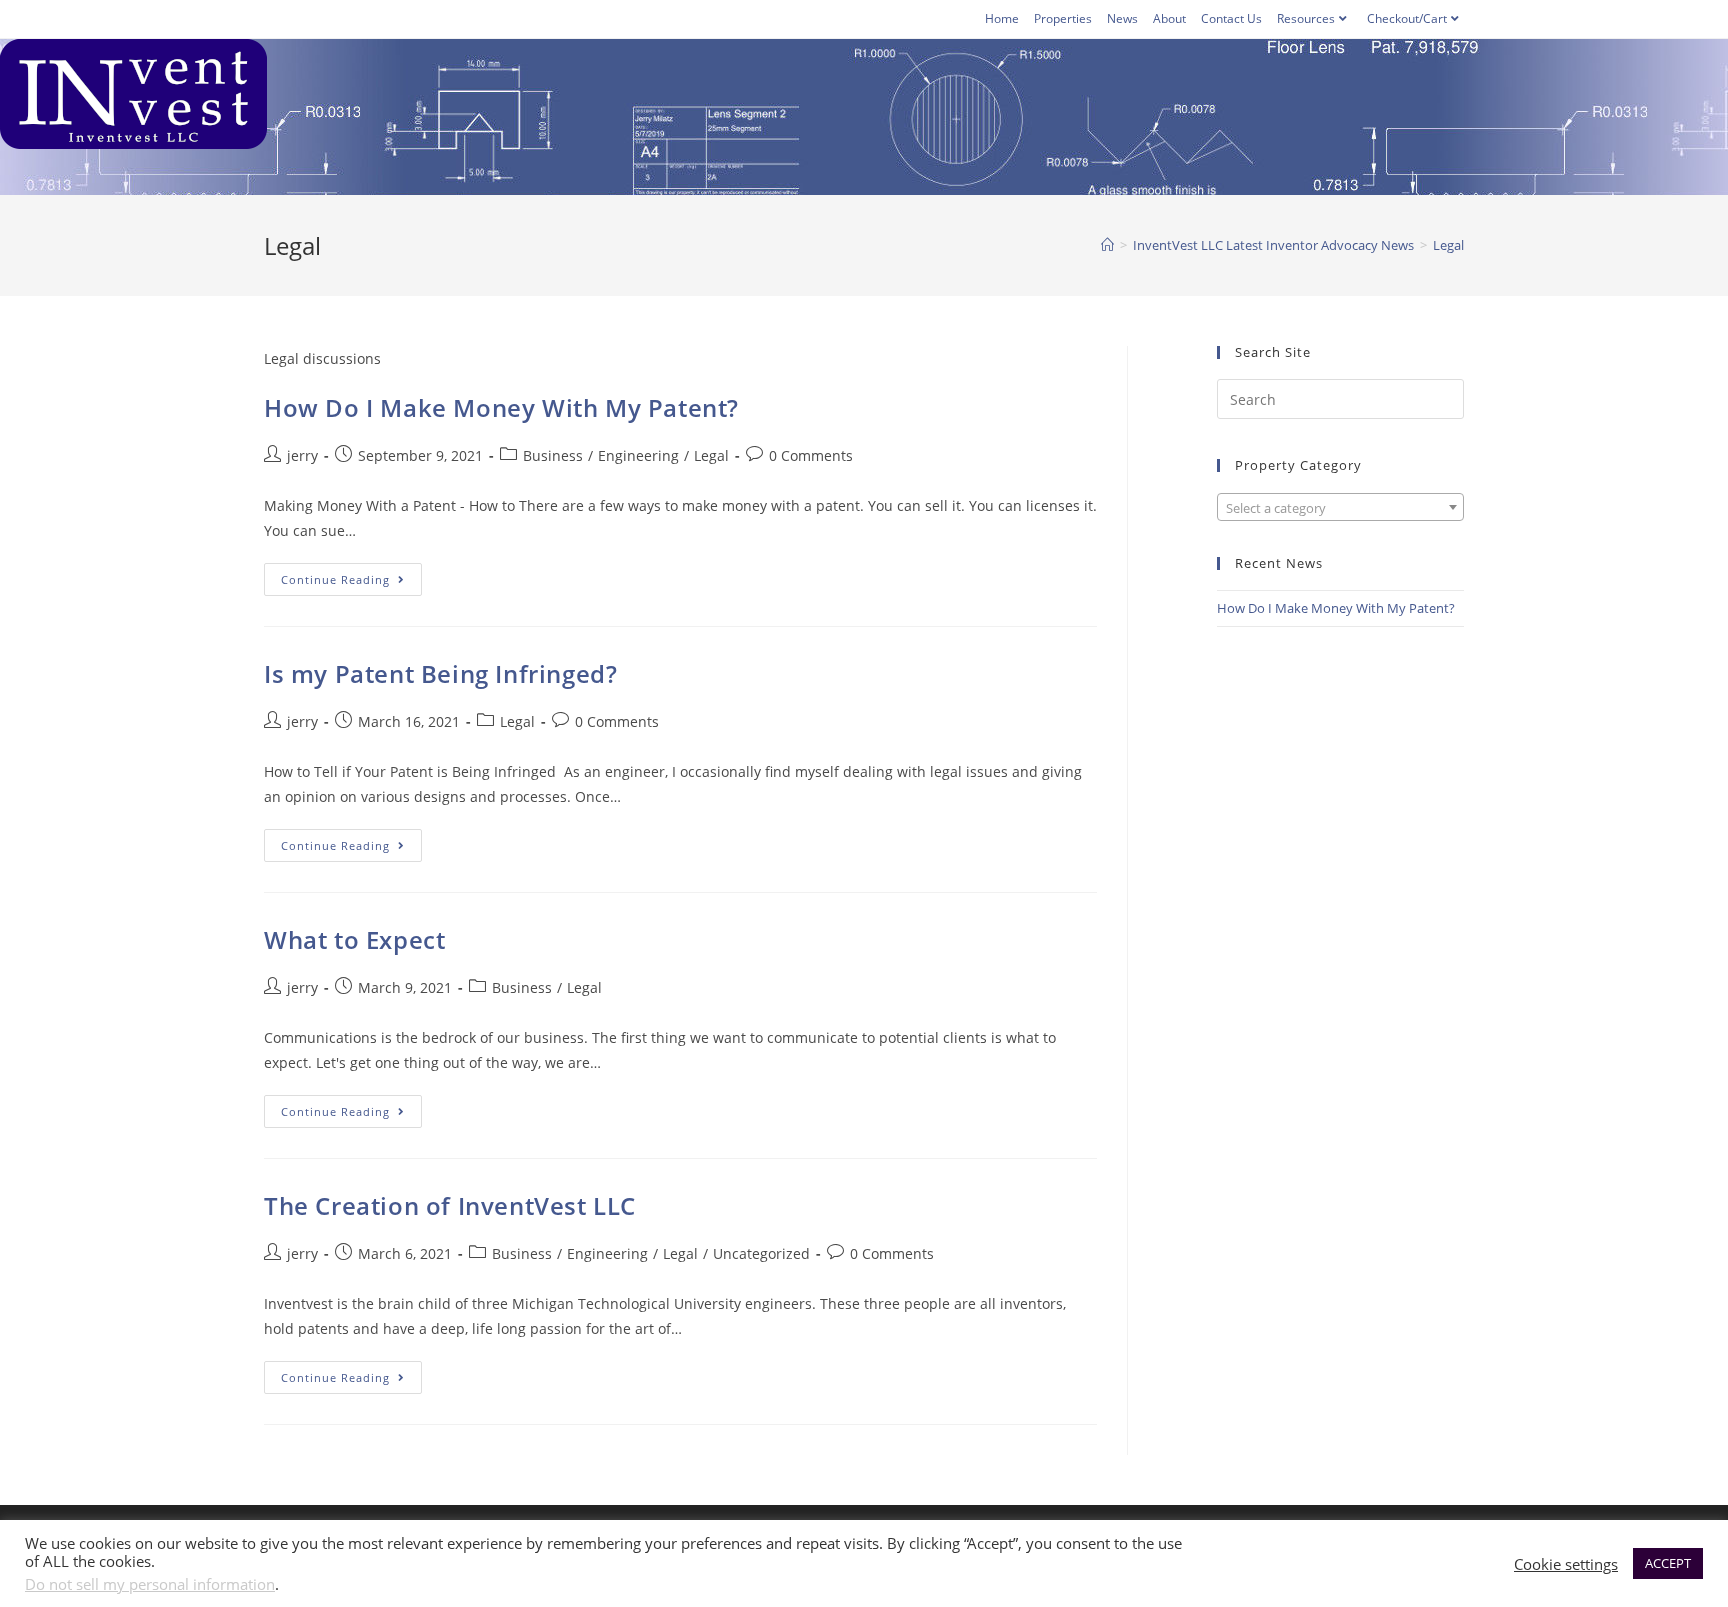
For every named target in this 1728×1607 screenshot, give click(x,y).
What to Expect (354, 939)
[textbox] (1340, 508)
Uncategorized (761, 1253)
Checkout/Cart (1407, 18)
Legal (711, 455)
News (1122, 18)
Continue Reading (351, 583)
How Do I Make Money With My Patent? (501, 407)
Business (553, 455)
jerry (302, 455)
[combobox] (1340, 507)
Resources (1306, 18)
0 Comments (811, 455)
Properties (1063, 18)
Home (1002, 18)
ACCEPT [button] (1668, 1563)
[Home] (1107, 245)
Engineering (638, 455)
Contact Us (1231, 18)
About (1169, 18)
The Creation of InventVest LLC (450, 1205)
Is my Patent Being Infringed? (440, 673)
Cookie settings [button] (1566, 1564)
